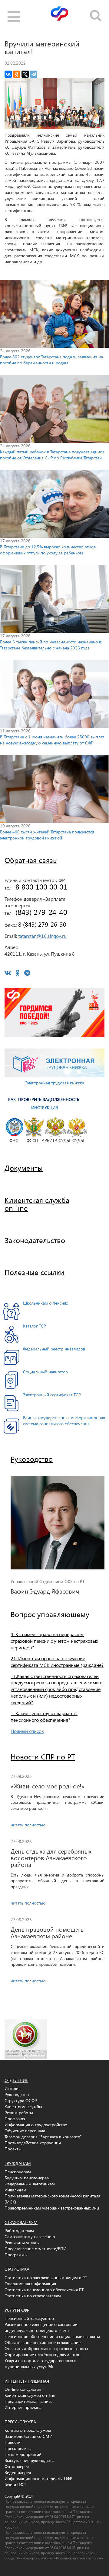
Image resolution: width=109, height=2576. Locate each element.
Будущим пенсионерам (27, 2178)
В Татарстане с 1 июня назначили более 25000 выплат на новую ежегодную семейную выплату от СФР (52, 740)
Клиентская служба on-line (30, 2395)
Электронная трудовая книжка (55, 1083)
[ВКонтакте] (8, 74)
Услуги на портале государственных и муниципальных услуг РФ (41, 2363)
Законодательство (35, 1240)
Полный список (27, 1731)
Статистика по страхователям (33, 2296)
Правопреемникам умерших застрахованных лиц (52, 2208)
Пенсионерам (18, 2172)
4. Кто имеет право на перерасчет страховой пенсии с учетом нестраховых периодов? (54, 1641)
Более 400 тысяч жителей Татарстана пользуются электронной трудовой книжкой (47, 835)
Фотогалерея (17, 2466)
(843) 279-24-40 (40, 912)
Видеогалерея (18, 2472)
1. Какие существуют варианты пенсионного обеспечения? (44, 1716)
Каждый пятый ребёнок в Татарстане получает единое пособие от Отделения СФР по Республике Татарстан (52, 455)
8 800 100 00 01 (40, 887)
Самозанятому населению (30, 2237)
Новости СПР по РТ (43, 1756)
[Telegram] (34, 74)
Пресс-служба (20, 2422)
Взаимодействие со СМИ (28, 2436)
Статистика (17, 2269)
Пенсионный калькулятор (29, 2318)
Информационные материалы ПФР (38, 2478)
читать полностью (28, 1825)
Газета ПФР (15, 2484)
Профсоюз (15, 2119)
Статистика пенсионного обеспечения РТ (44, 2290)
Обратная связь (31, 860)
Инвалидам (15, 2190)
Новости (13, 2442)
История (13, 2088)
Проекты (13, 2149)
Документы (24, 1168)
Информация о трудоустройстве (36, 2125)
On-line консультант (24, 2389)
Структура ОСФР (21, 2100)
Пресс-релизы (18, 2448)
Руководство (32, 1459)
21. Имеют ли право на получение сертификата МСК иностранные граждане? (57, 1662)
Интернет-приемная (27, 2381)
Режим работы (19, 2113)
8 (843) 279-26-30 (41, 924)
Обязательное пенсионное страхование (43, 2342)
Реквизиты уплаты (22, 2243)
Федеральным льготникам (30, 2184)
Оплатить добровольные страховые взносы (46, 2348)
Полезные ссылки (34, 1272)
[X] (25, 74)
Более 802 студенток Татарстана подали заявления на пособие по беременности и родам (51, 360)
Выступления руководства (30, 2460)
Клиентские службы (23, 2106)
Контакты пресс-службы (28, 2430)
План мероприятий (23, 2454)
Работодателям (19, 2230)
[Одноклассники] (17, 74)
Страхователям (21, 2222)
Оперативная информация (30, 2284)
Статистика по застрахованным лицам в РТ (46, 2278)
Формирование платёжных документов (42, 2354)
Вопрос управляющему (50, 1614)
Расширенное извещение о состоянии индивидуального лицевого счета (41, 2327)
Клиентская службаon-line (37, 1204)
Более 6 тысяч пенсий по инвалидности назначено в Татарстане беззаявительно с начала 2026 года (51, 645)
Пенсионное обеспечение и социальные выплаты (52, 2336)
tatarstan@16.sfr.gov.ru (42, 936)
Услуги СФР (17, 2310)
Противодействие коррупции (33, 2143)
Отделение (16, 2080)
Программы (16, 2255)
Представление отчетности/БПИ (35, 2249)
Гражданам (18, 2163)
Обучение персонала (25, 2131)
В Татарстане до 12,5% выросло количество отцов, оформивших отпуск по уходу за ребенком (48, 550)
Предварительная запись (28, 2401)
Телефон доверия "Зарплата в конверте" (43, 2137)
